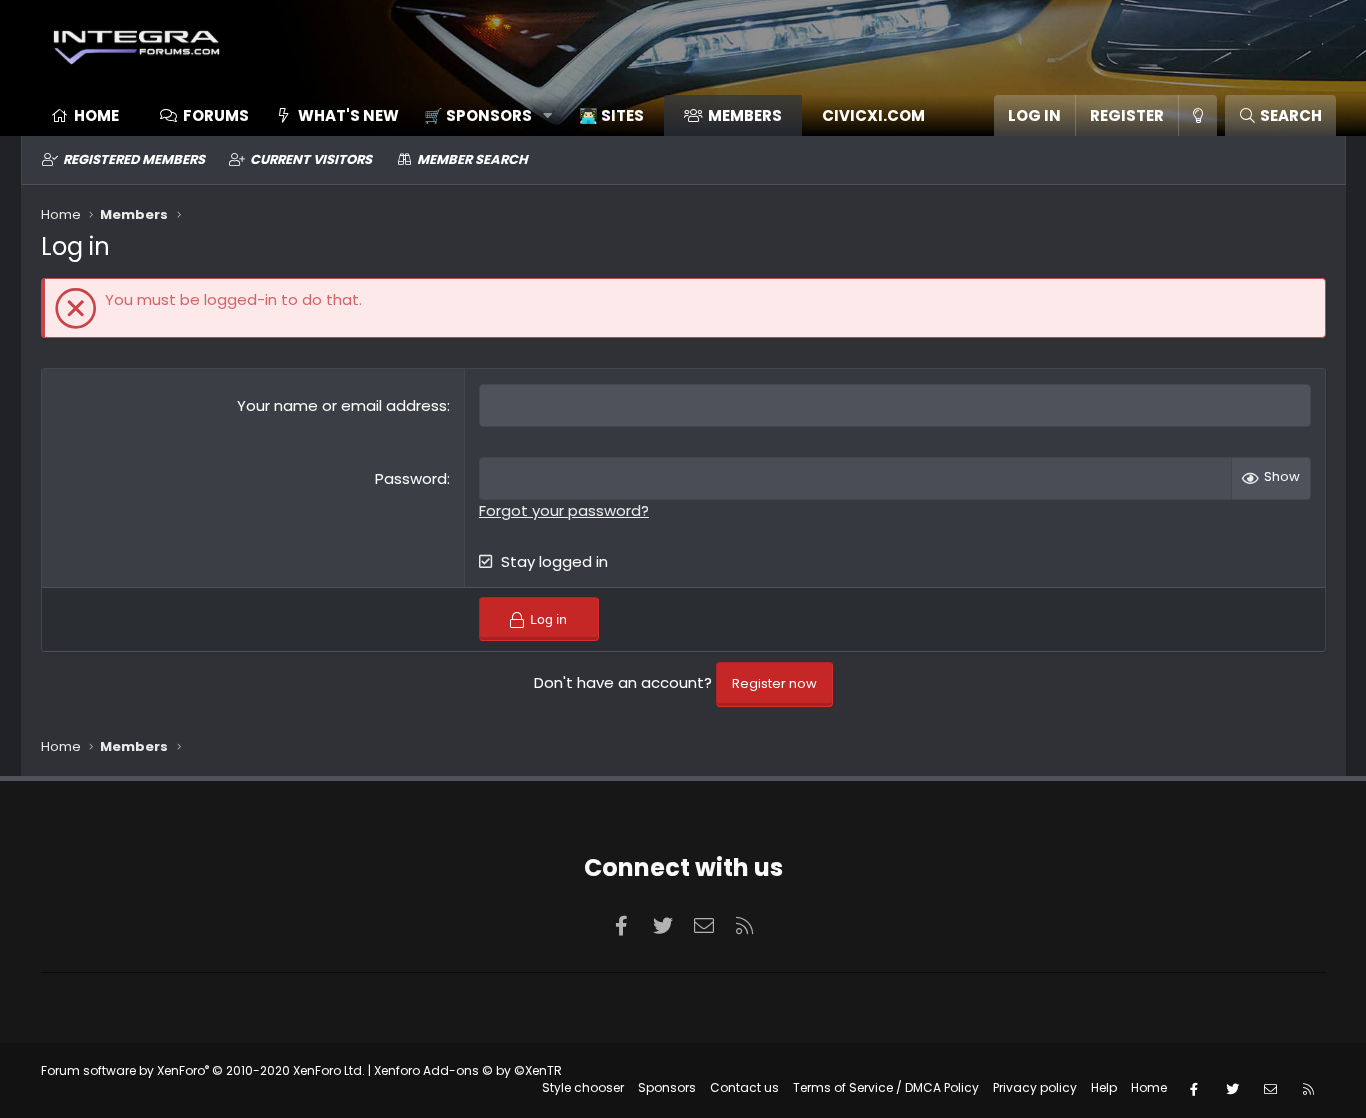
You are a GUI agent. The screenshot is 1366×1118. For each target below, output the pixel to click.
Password (411, 478)
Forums (216, 115)
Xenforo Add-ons (468, 1070)
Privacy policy (1035, 1087)
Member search (472, 159)
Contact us (744, 1087)
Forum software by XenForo (203, 1070)
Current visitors (311, 159)
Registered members (134, 159)
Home (96, 115)
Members (745, 115)
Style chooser (583, 1087)
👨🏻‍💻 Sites (611, 115)
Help (1104, 1087)
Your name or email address (342, 405)
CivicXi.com (873, 115)
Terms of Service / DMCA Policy (886, 1087)
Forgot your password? (564, 510)
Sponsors (667, 1087)
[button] (481, 115)
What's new (348, 115)
